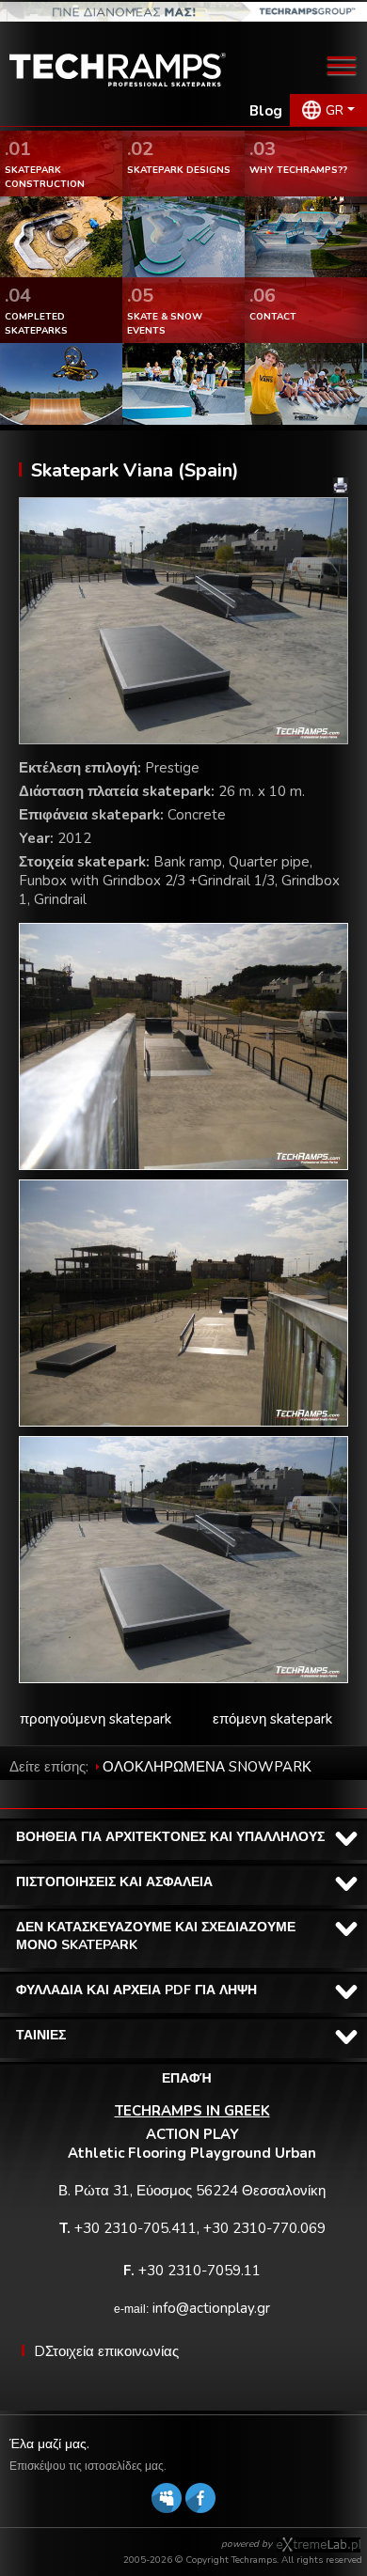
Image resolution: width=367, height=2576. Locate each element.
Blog (266, 111)
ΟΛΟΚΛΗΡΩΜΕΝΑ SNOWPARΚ (207, 1767)
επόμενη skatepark (272, 1719)
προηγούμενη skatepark (96, 1719)
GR (335, 110)
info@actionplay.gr (211, 2308)
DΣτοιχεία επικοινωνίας (106, 2351)
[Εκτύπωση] (341, 485)
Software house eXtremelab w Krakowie (319, 2545)
